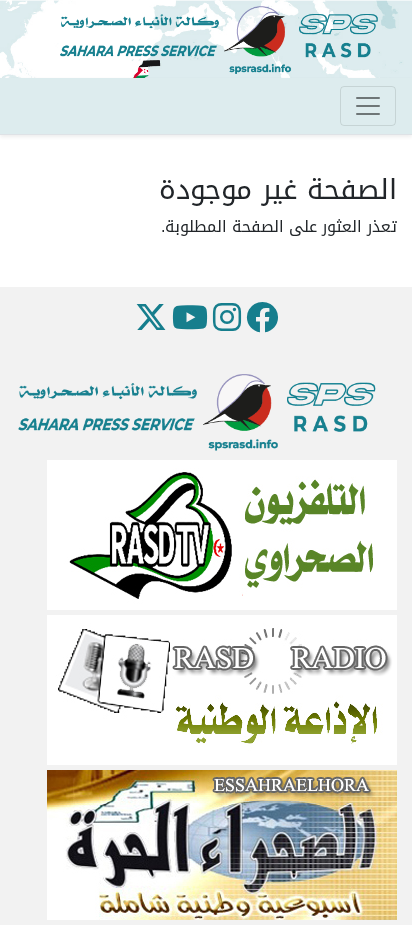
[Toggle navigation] (368, 106)
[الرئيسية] (227, 40)
